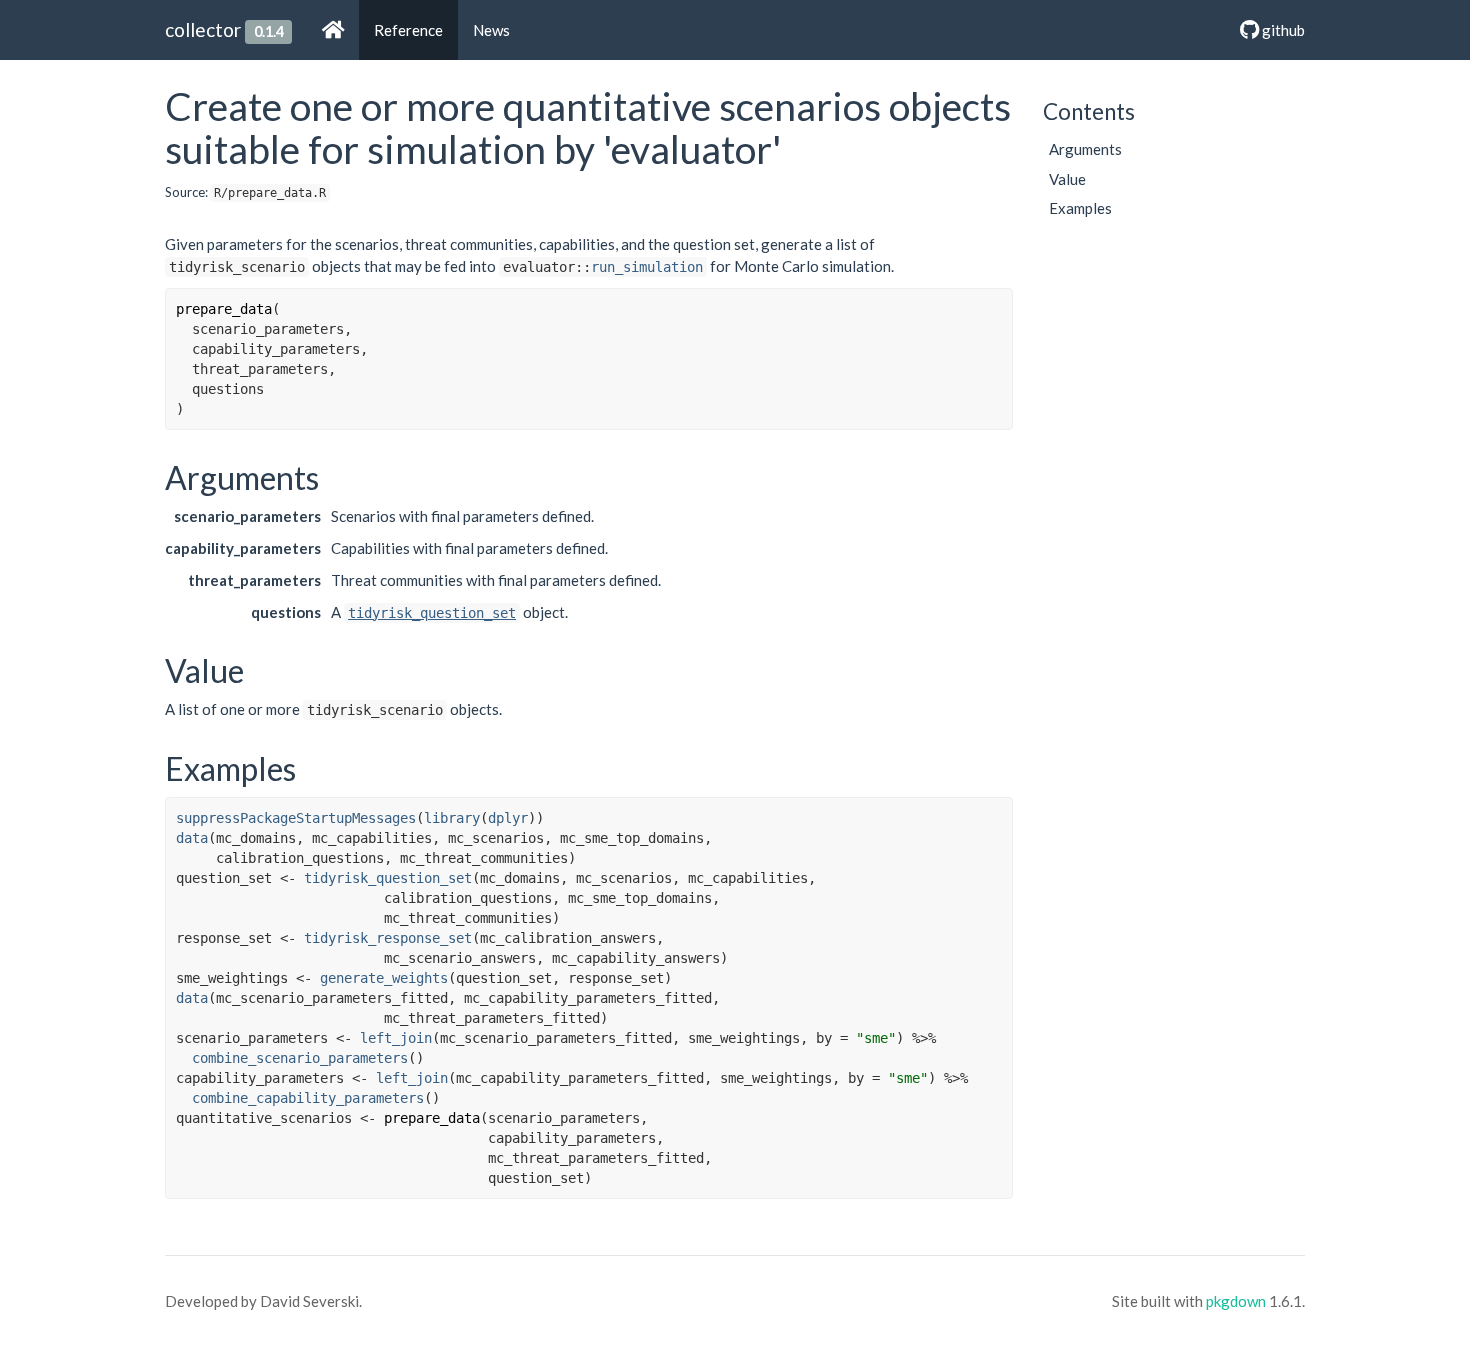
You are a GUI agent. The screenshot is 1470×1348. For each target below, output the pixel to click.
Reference (408, 30)
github (1282, 30)
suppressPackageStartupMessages (296, 818)
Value (1067, 179)
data (192, 838)
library (452, 818)
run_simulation (647, 267)
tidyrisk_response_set (388, 938)
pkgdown (1236, 1301)
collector (203, 29)
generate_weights (384, 978)
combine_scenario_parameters (300, 1058)
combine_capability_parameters (308, 1098)
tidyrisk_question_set (432, 613)
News (491, 30)
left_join (396, 1038)
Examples (1080, 208)
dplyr (508, 818)
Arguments (1085, 149)
